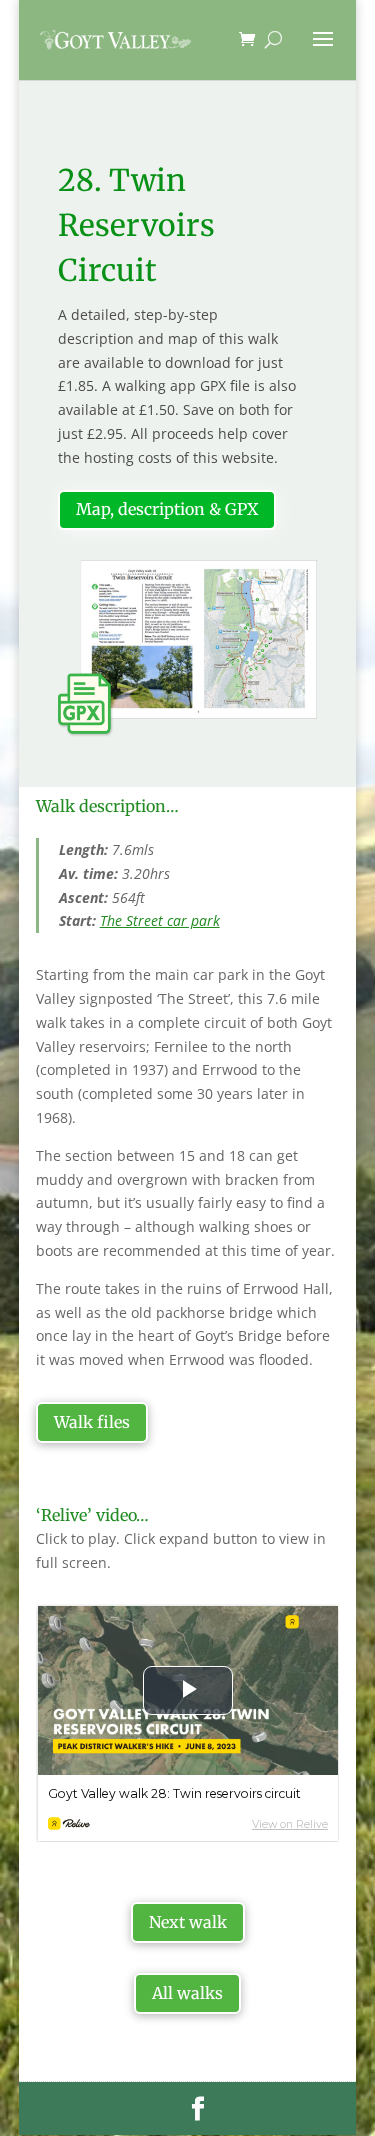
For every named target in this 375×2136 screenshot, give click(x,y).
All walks (187, 1993)
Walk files (92, 1422)
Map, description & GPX (167, 509)
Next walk (188, 1922)
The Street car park (160, 920)
